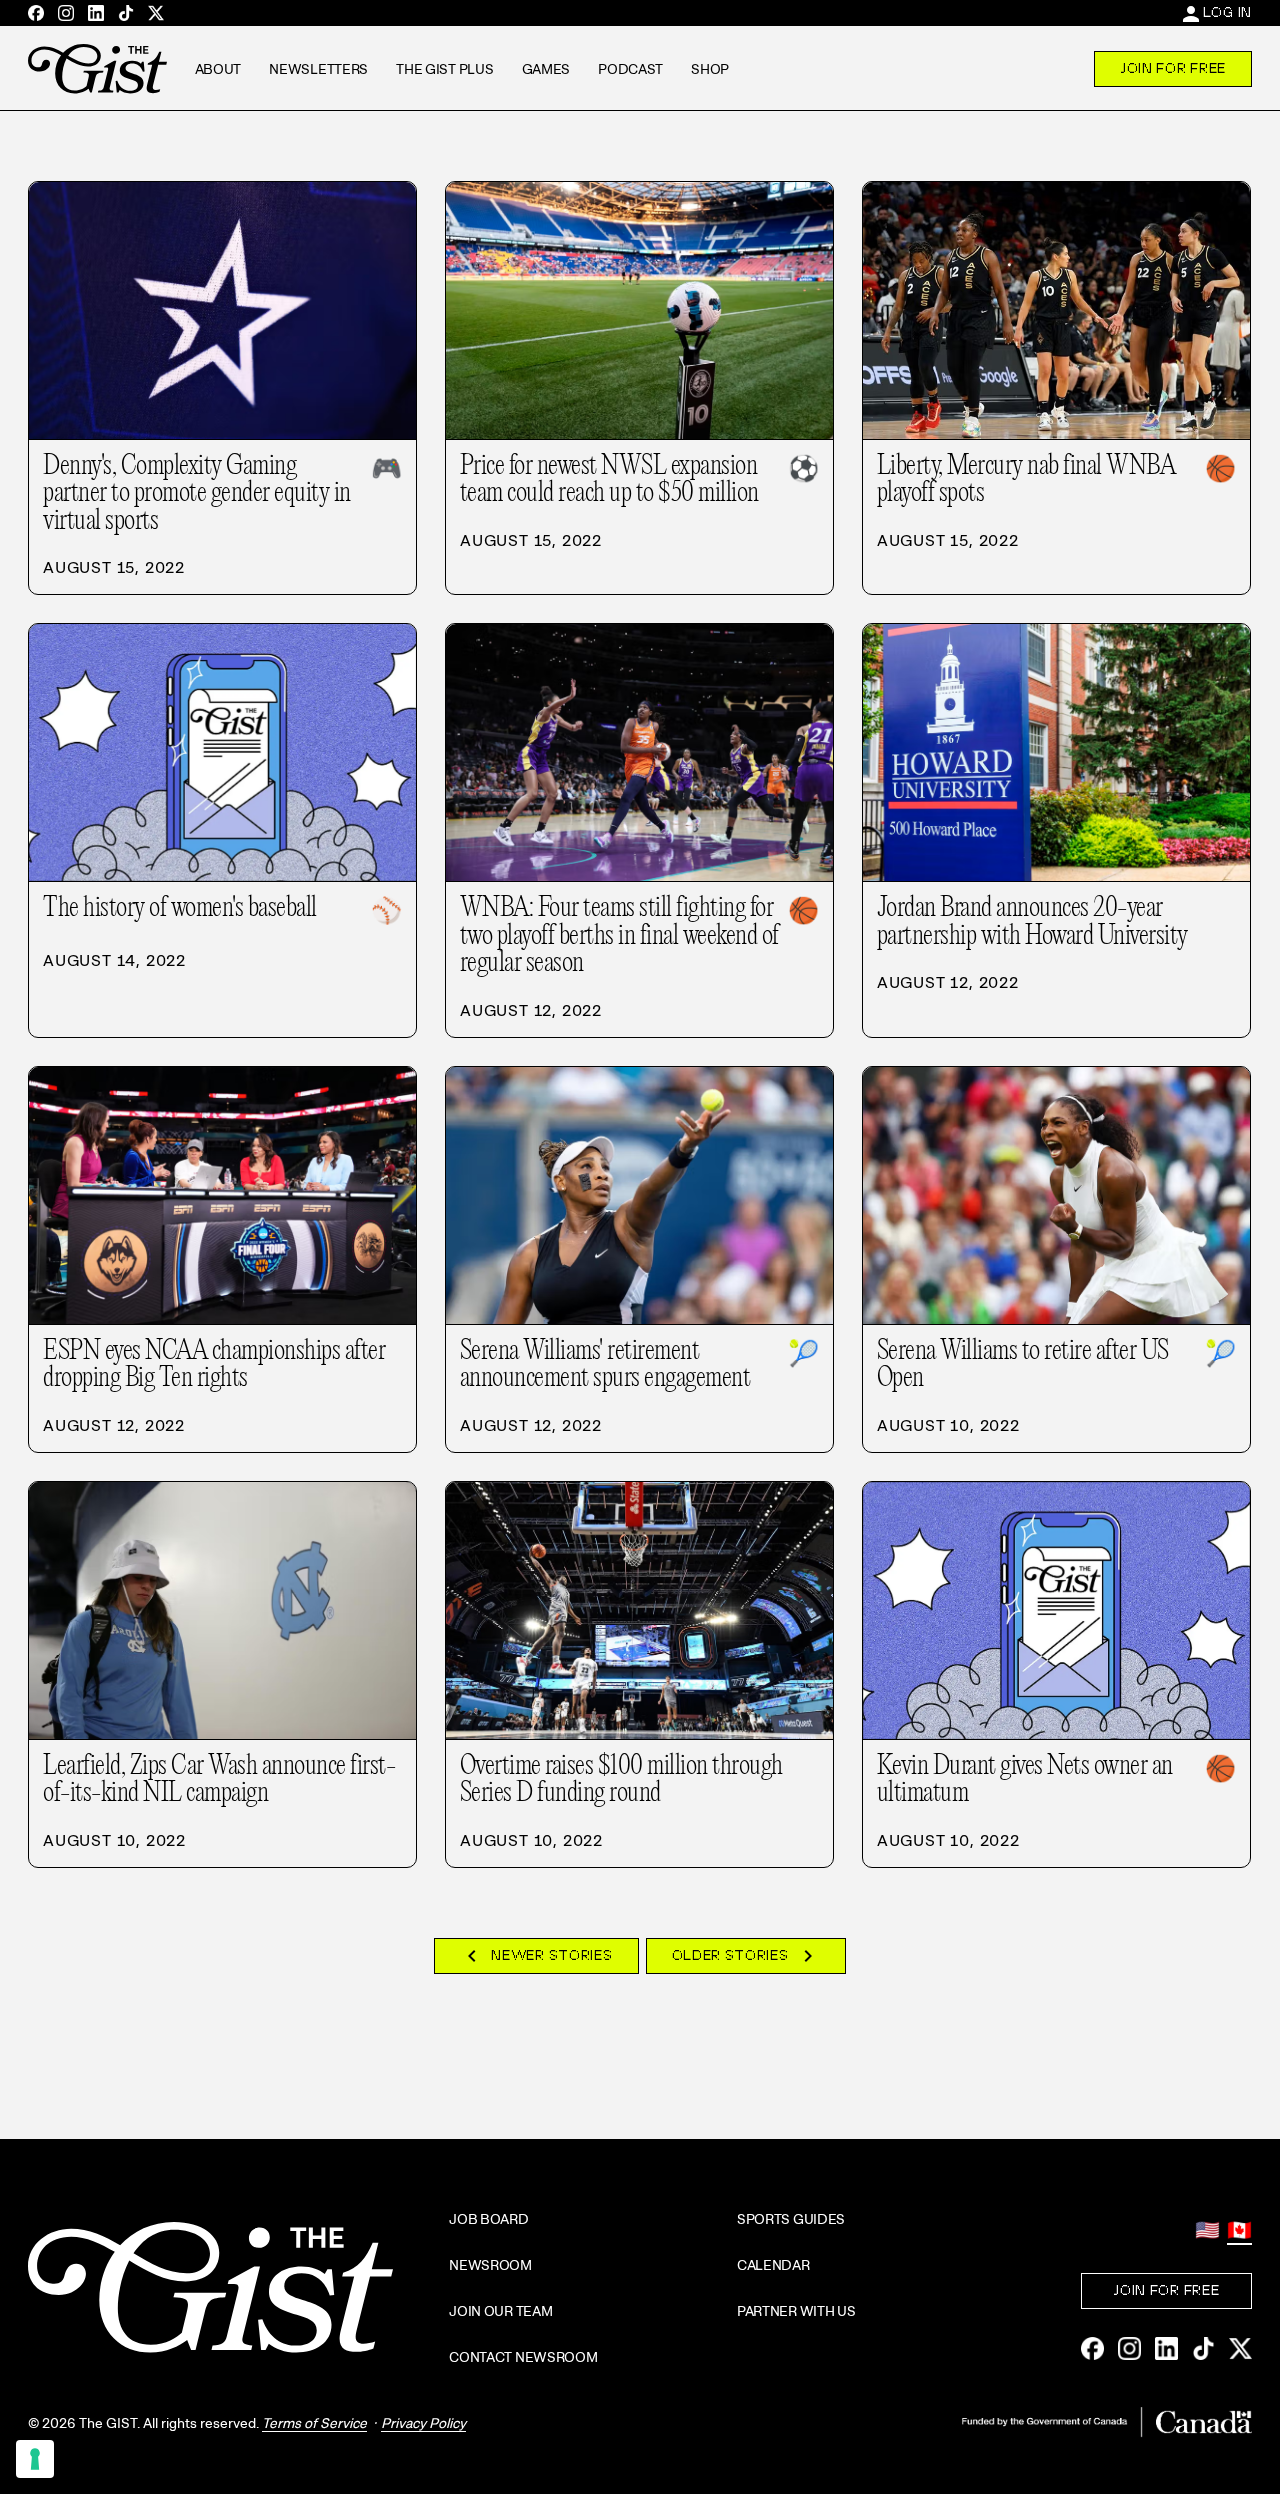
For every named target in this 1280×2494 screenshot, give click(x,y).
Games (546, 69)
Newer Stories (536, 1956)
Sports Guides (791, 2219)
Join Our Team (500, 2311)
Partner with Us (796, 2311)
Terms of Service (314, 2423)
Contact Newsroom (523, 2357)
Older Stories (746, 1956)
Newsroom (490, 2265)
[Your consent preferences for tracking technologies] (35, 2459)
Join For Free (1173, 68)
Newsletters (318, 69)
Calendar (773, 2265)
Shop (710, 69)
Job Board (488, 2219)
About (218, 69)
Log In (1227, 12)
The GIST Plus (444, 69)
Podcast (630, 69)
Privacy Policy (423, 2423)
